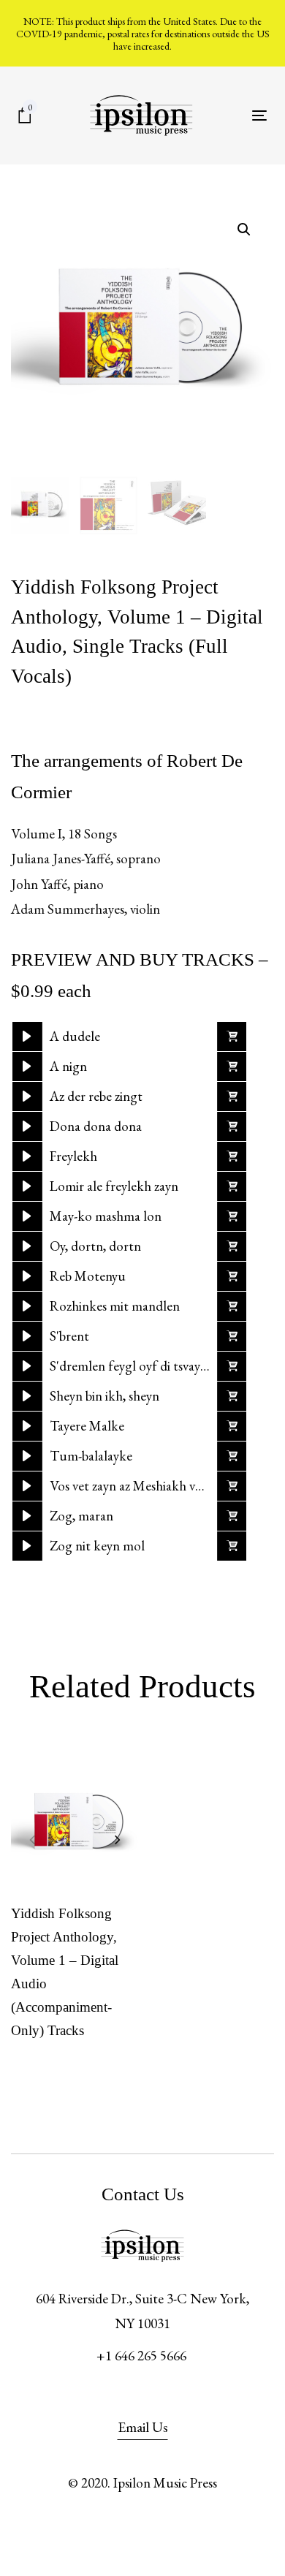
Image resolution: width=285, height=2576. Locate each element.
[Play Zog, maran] (27, 1516)
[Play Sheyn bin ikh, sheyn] (27, 1396)
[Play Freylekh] (27, 1156)
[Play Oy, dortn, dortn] (27, 1246)
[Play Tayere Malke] (27, 1426)
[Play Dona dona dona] (27, 1126)
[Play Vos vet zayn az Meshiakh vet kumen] (27, 1486)
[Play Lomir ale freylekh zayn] (27, 1186)
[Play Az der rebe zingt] (27, 1096)
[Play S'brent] (27, 1336)
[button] (232, 1037)
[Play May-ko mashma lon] (27, 1216)
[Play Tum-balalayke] (27, 1456)
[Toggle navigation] (259, 115)
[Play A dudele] (27, 1037)
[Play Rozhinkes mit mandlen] (27, 1306)
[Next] (118, 1839)
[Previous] (32, 1839)
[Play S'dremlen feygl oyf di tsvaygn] (27, 1366)
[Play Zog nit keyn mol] (27, 1546)
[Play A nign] (27, 1067)
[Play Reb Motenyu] (27, 1276)
